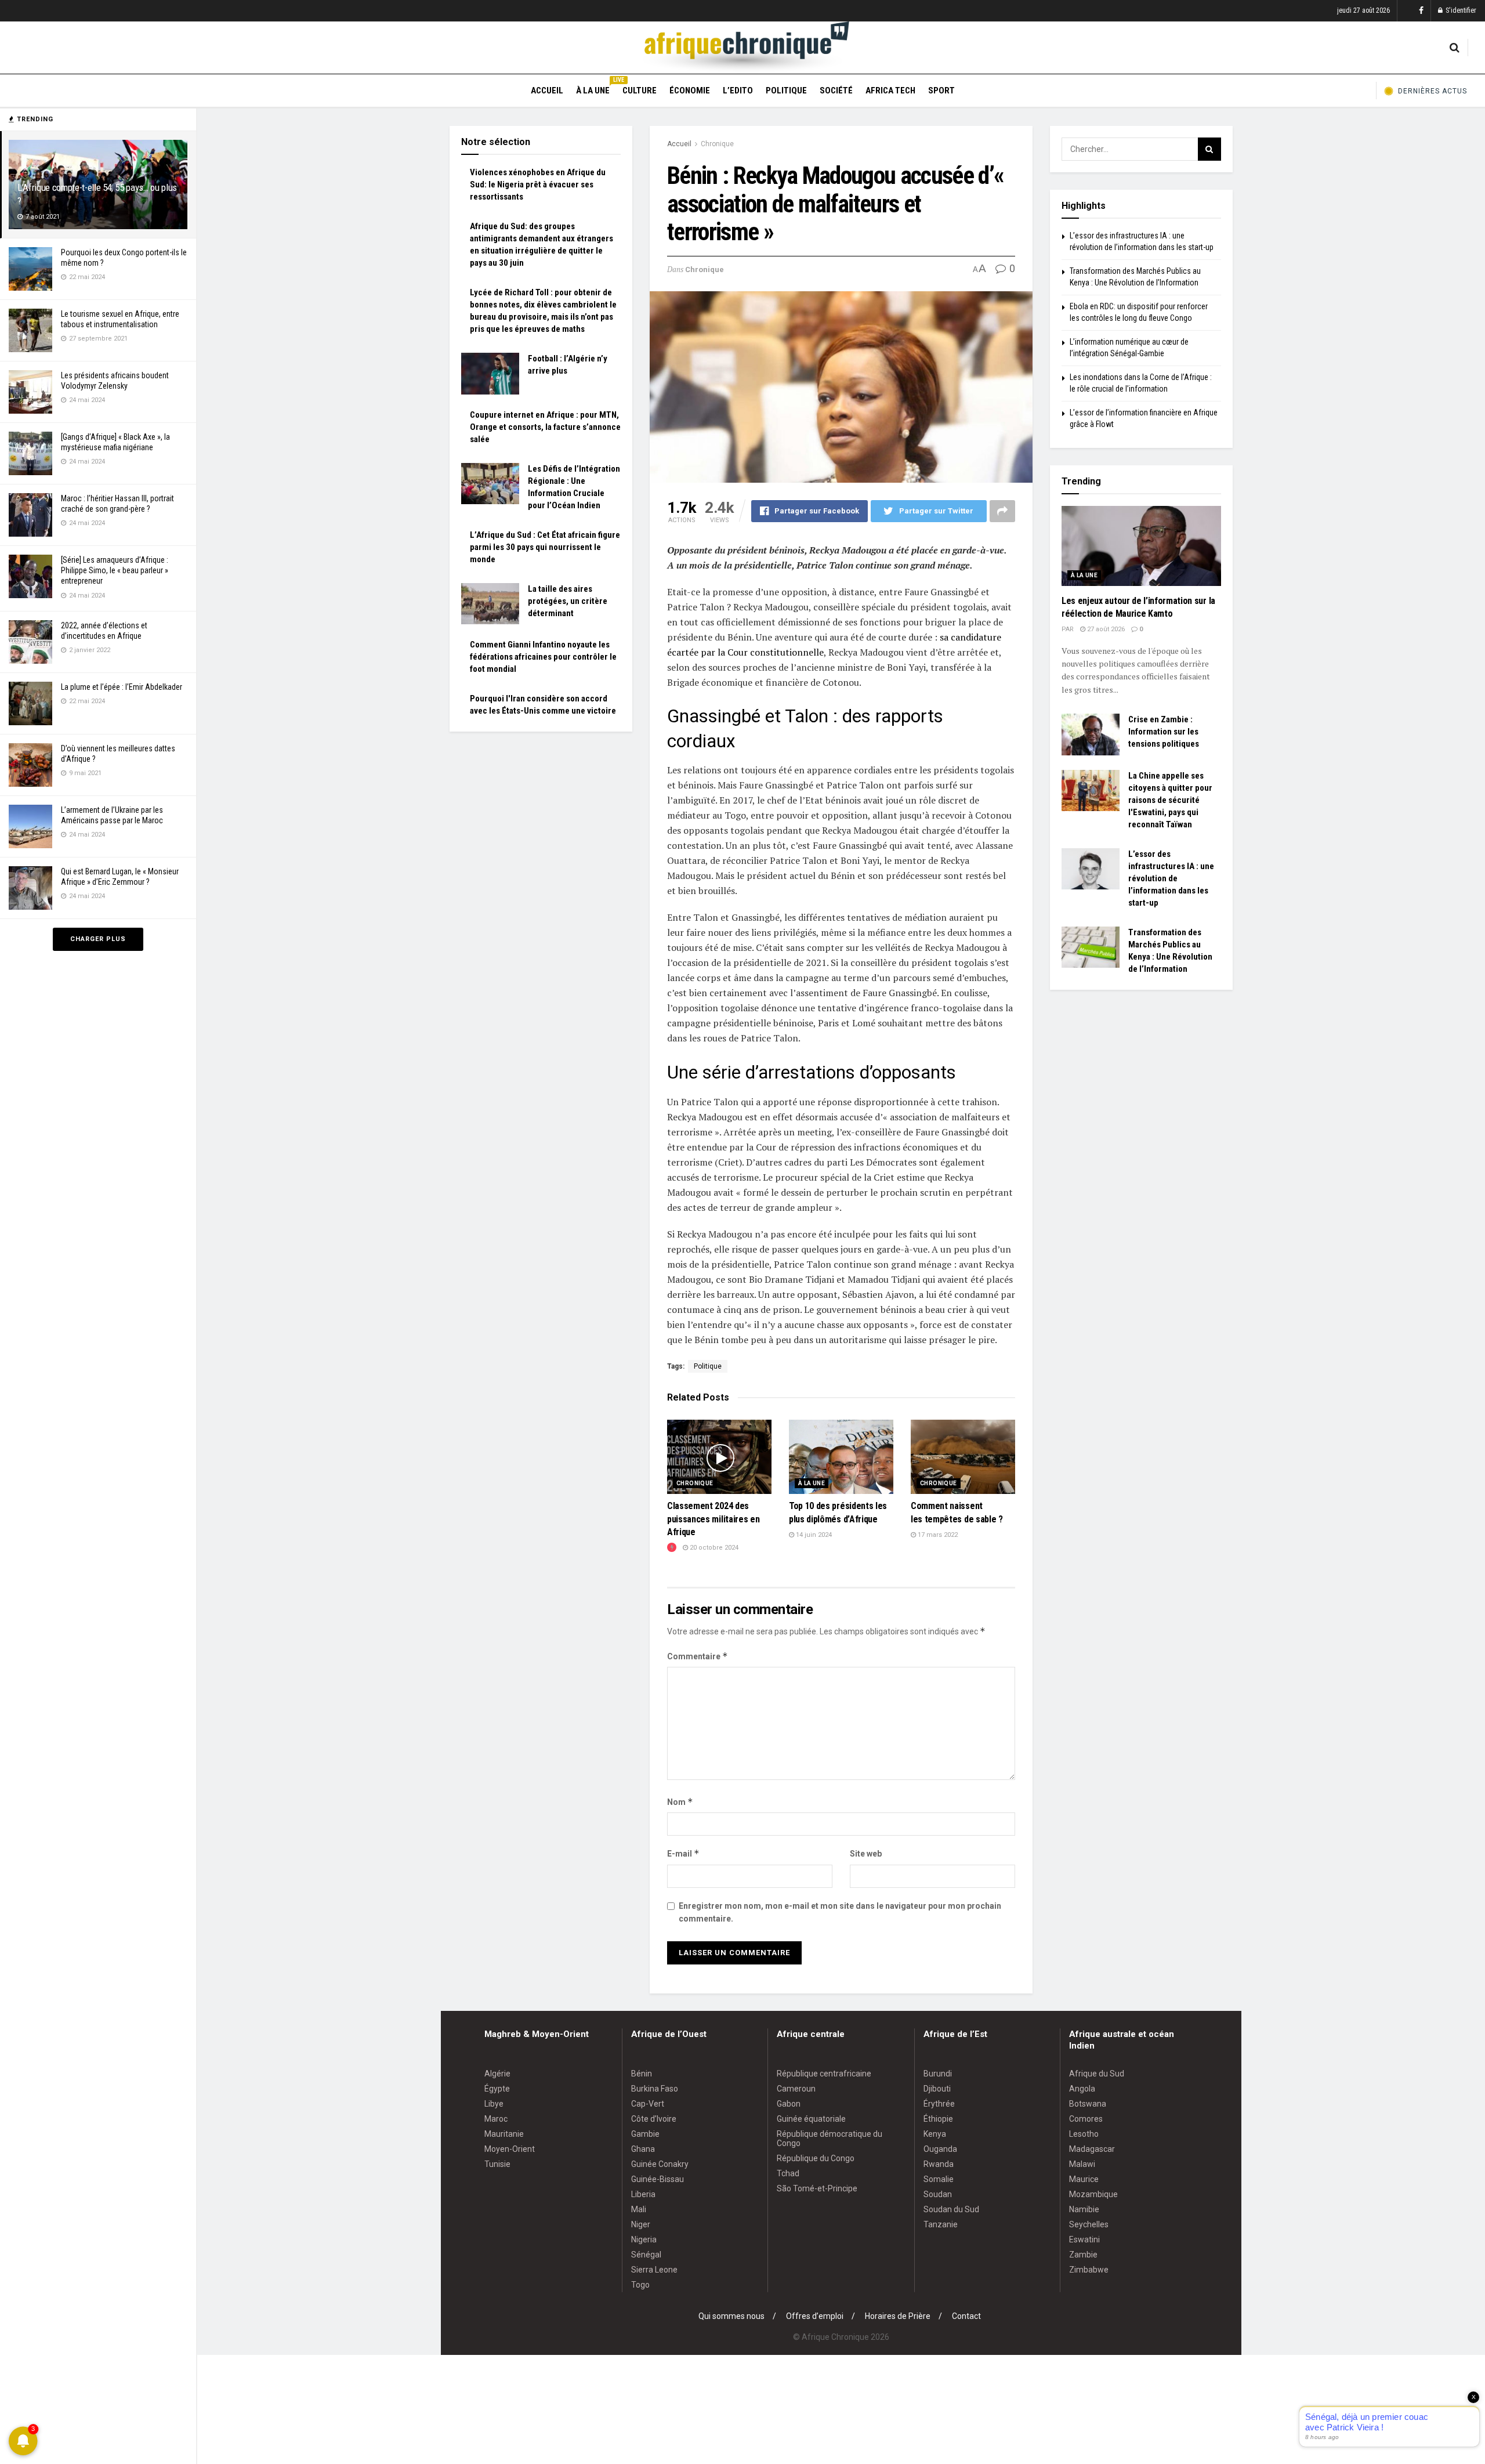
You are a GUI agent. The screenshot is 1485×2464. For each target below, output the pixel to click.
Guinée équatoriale (811, 2119)
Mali (639, 2209)
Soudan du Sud (951, 2209)
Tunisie (497, 2164)
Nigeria (644, 2239)
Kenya (935, 2134)
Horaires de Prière (898, 2316)
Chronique (717, 144)
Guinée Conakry (660, 2164)
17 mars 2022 (937, 1535)
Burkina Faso (655, 2089)
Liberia (643, 2194)
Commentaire (698, 1656)
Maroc (496, 2119)
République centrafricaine (824, 2074)
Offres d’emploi (815, 2316)
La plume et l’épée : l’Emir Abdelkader (122, 687)
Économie (690, 91)
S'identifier (1460, 10)
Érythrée (939, 2104)
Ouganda (940, 2149)
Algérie (497, 2074)
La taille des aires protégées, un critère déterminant (568, 601)
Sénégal (646, 2255)
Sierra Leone (654, 2270)
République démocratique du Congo (830, 2139)
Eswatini (1084, 2239)
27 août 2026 (1105, 629)
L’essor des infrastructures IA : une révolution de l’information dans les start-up (1171, 878)
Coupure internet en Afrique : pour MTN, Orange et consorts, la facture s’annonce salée (545, 427)
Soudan (938, 2194)
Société (836, 91)
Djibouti (937, 2089)
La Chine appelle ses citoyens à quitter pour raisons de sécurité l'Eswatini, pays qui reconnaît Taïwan (1170, 800)
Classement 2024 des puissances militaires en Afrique (713, 1519)
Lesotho (1084, 2134)
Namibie (1084, 2209)
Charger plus (98, 939)
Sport (941, 91)
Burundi (938, 2074)
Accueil (547, 91)
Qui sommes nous (731, 2316)
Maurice (1084, 2179)
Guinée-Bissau (658, 2179)
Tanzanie (941, 2224)
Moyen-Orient (510, 2149)
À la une (593, 89)
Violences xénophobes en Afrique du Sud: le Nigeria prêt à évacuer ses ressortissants (538, 184)
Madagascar (1092, 2149)
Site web (866, 1854)
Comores (1086, 2119)
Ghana (643, 2149)
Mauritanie (504, 2134)
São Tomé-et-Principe (817, 2188)
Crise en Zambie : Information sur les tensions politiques (1164, 732)
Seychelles (1089, 2224)
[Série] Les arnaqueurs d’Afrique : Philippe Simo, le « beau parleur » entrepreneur (115, 570)
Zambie (1083, 2255)
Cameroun (796, 2089)
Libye (494, 2104)
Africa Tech (890, 91)
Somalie (939, 2179)
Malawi (1082, 2164)
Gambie (645, 2134)
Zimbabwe (1089, 2270)
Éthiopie (938, 2119)
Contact (966, 2316)
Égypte (497, 2089)
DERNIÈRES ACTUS (1433, 91)
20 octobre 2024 (713, 1548)
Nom (680, 1802)
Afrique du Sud (1097, 2074)
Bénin (642, 2074)
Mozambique (1093, 2194)
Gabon (789, 2104)
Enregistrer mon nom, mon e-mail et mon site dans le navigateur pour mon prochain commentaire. (840, 1912)
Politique (786, 91)
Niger (641, 2224)
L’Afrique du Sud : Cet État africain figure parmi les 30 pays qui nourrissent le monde (545, 547)
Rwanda (939, 2164)
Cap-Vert (648, 2104)
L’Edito (738, 91)
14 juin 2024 (813, 1535)
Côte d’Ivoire (654, 2119)
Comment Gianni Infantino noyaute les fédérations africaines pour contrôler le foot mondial (543, 657)
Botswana (1088, 2104)
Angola (1082, 2089)
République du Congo (816, 2158)
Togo (640, 2285)
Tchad (788, 2173)
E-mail (683, 1853)
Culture (640, 91)
